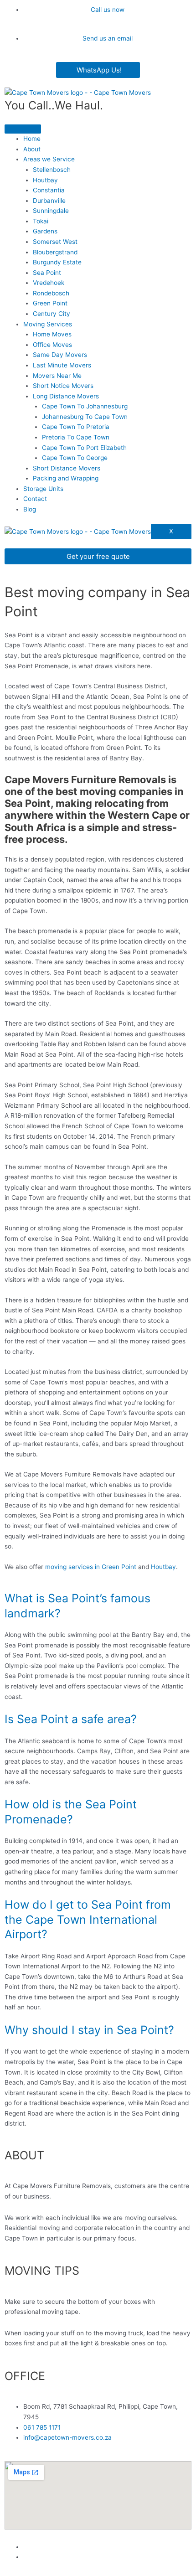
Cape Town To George (75, 458)
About (32, 149)
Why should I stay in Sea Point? (89, 2030)
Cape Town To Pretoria (76, 427)
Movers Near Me (57, 376)
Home (32, 139)
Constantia (49, 190)
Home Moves (52, 334)
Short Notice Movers (63, 386)
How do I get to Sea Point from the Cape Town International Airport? (88, 1919)
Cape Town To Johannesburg (85, 406)
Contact (35, 499)
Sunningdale (51, 211)
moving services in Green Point (91, 1567)
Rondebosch (51, 293)
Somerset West (55, 242)
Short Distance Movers (67, 468)
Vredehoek (49, 283)
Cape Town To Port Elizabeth (84, 448)
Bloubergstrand (55, 252)
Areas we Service (49, 159)
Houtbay (45, 180)
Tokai (41, 221)
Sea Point (47, 273)
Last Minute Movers (62, 365)
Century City (52, 314)
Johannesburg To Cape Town (85, 417)
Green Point (50, 303)
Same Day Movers (60, 355)
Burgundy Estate (57, 262)
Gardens (45, 231)
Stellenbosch (52, 170)
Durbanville (49, 201)
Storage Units (43, 489)
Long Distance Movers (66, 396)
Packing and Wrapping (66, 478)
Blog (30, 509)
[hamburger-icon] (23, 129)
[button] (98, 1606)
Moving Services (48, 324)
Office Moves (52, 345)
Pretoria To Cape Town (76, 437)
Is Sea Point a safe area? (71, 1719)
